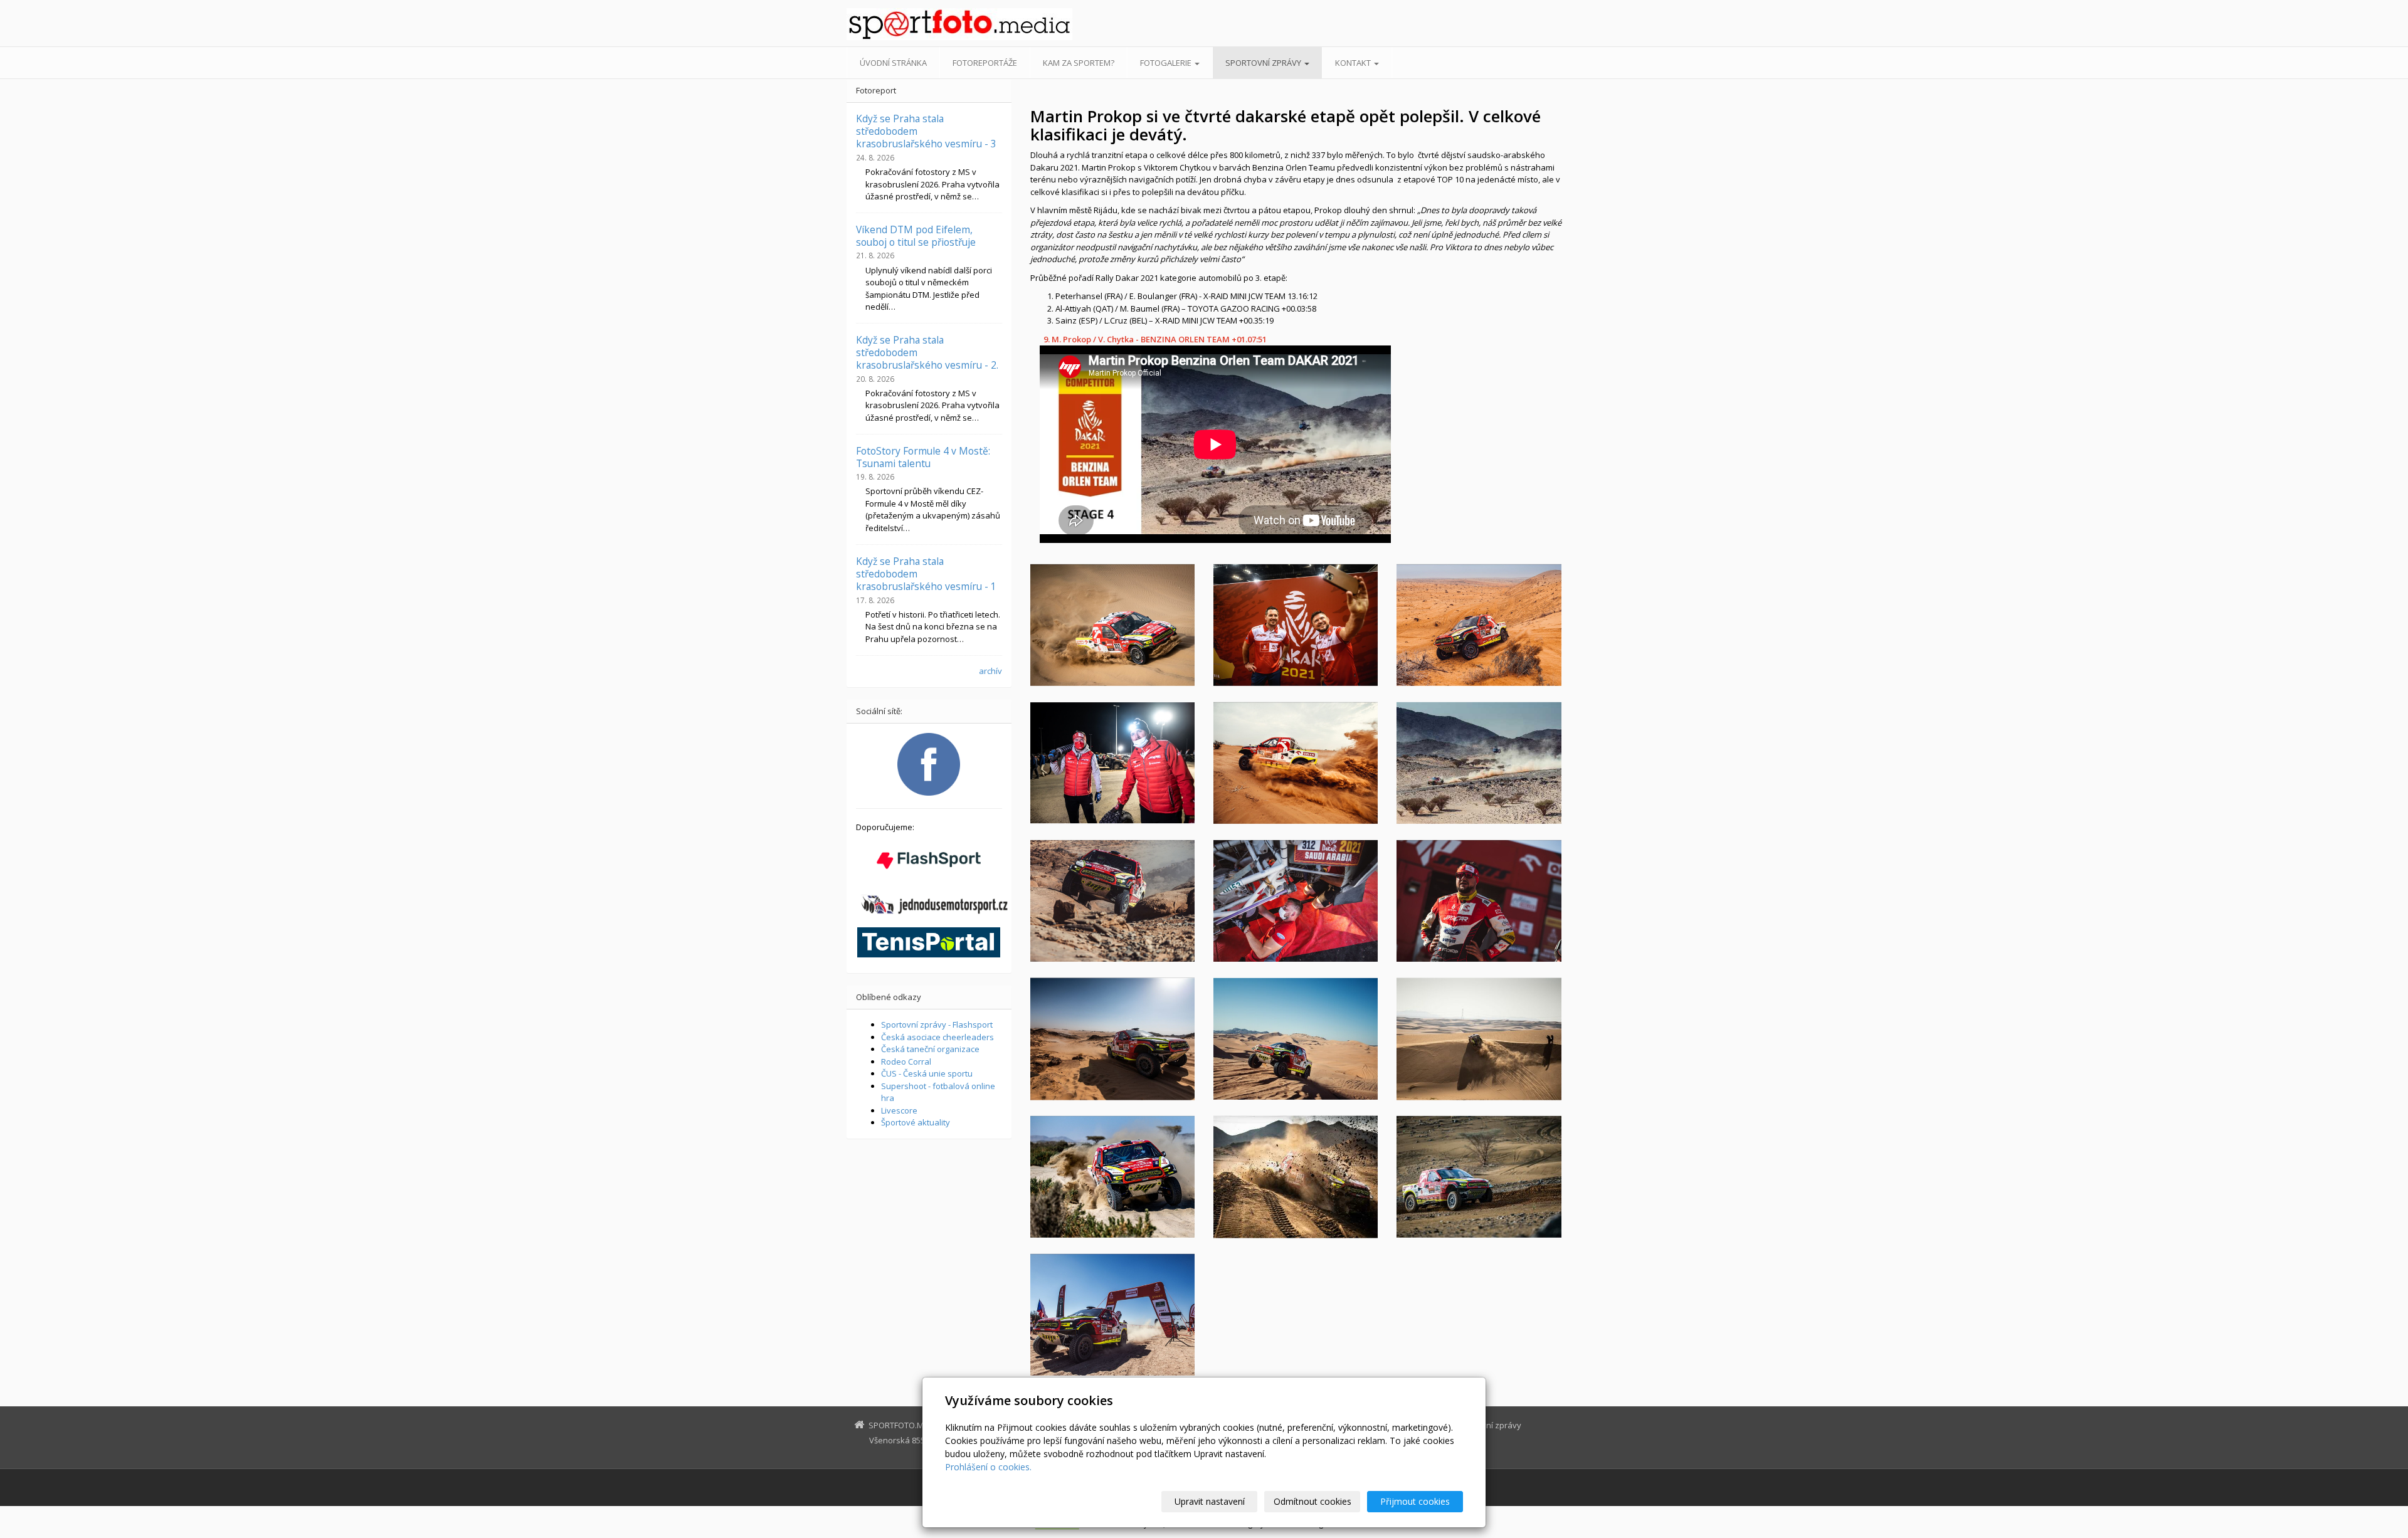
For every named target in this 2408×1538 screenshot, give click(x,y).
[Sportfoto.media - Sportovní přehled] (959, 24)
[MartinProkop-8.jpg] (1112, 1039)
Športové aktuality (916, 1122)
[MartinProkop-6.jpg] (1296, 1039)
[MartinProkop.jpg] (1112, 1315)
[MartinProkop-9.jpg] (1479, 901)
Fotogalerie (1167, 63)
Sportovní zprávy (1264, 63)
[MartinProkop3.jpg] (1296, 1177)
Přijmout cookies (1415, 1501)
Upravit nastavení (1210, 1501)
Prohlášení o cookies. (988, 1467)
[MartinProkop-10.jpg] (1296, 901)
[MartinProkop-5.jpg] (1479, 1039)
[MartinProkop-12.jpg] (1296, 763)
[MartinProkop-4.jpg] (1479, 1177)
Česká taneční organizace (930, 1049)
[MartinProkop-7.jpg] (1112, 901)
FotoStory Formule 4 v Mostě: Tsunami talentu (923, 457)
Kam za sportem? (1079, 63)
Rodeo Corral (906, 1061)
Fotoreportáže (985, 63)
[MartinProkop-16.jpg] (1112, 625)
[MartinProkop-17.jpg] (1296, 625)
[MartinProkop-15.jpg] (1112, 763)
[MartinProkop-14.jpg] (1479, 625)
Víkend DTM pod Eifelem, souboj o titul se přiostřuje (916, 236)
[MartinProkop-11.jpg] (1479, 763)
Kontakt (1354, 63)
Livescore (899, 1110)
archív (990, 671)
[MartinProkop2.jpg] (1112, 1177)
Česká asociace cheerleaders (937, 1037)
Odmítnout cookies (1312, 1501)
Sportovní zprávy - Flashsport (937, 1024)
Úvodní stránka (893, 63)
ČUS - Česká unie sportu (927, 1073)
